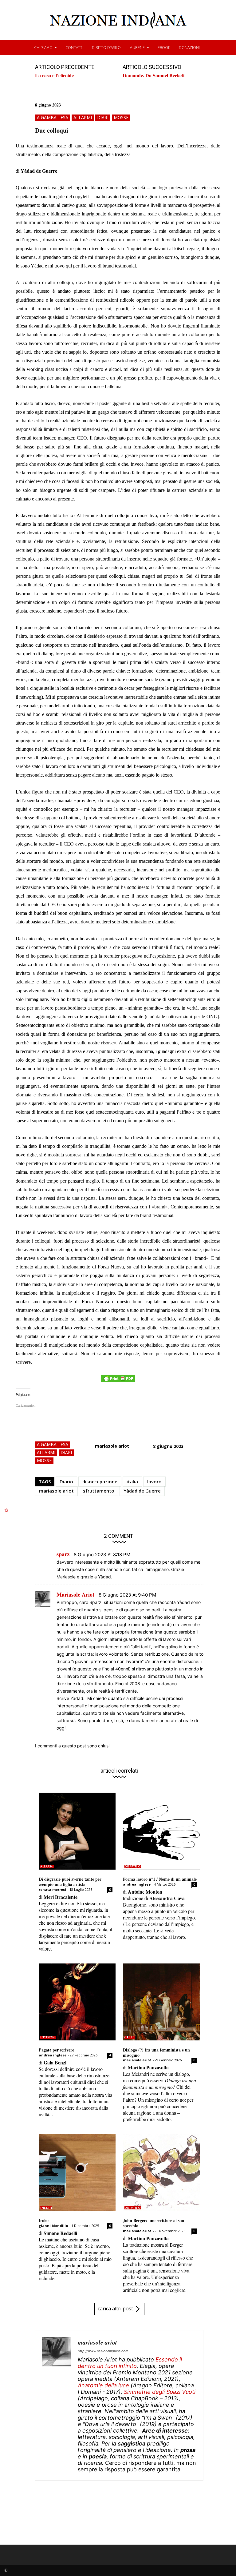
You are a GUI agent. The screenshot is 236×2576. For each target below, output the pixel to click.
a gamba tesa (53, 117)
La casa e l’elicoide (54, 75)
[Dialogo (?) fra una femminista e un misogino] (161, 2002)
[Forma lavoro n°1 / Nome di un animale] (161, 1831)
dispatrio (133, 1867)
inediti (46, 2208)
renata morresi (52, 1889)
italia (132, 1481)
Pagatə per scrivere (56, 2050)
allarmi (83, 117)
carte (130, 2037)
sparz (63, 1554)
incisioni (48, 2037)
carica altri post (115, 2309)
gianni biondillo (53, 2226)
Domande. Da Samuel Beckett (154, 75)
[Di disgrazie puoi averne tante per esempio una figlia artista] (77, 1831)
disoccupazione (100, 1481)
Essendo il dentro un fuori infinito (130, 2363)
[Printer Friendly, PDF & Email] (118, 1382)
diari (103, 117)
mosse (121, 117)
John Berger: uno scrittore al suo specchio (153, 2223)
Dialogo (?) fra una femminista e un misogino (156, 2052)
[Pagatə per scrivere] (77, 2002)
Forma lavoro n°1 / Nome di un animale (160, 1879)
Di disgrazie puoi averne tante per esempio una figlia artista (70, 1882)
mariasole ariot (112, 1446)
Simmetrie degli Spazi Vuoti (160, 2392)
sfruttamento (99, 1491)
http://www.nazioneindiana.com (103, 2351)
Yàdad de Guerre (142, 1491)
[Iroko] (77, 2172)
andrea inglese (137, 1884)
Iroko (44, 2220)
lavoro (154, 1481)
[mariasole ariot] (57, 2405)
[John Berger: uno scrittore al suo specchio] (161, 2172)
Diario (66, 1481)
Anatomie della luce (103, 2385)
